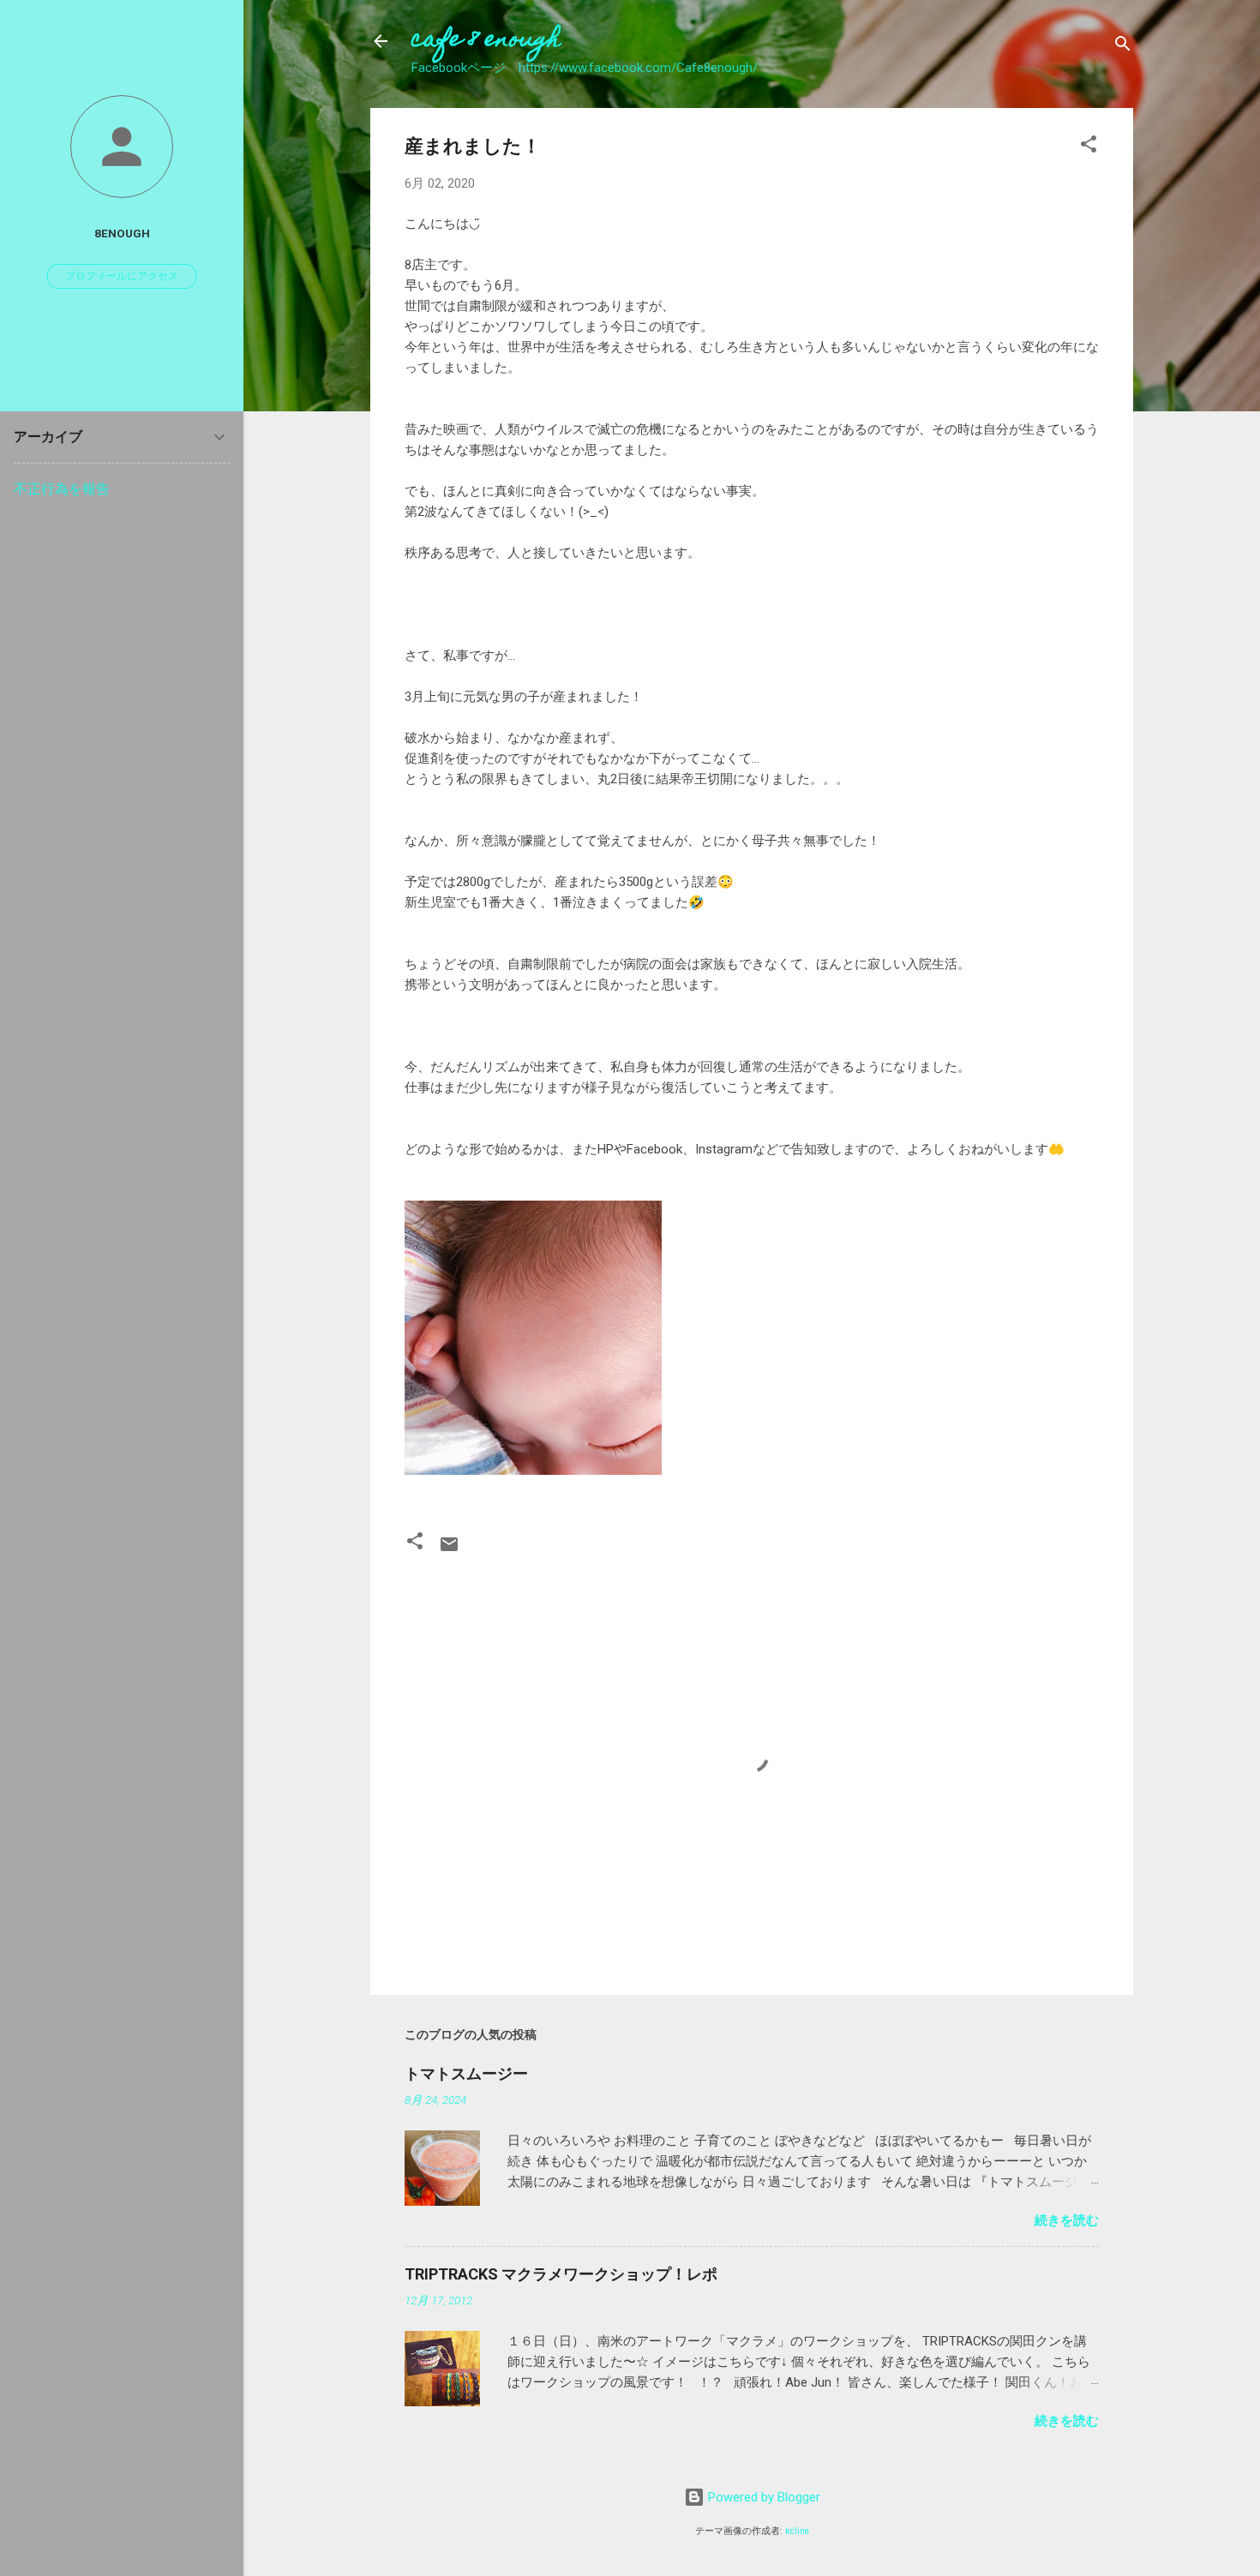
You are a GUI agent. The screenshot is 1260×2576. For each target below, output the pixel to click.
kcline (797, 2531)
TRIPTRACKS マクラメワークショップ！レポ (561, 2274)
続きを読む (1067, 2220)
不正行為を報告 (62, 489)
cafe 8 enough (486, 41)
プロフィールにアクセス (122, 276)
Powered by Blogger (762, 2497)
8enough (122, 233)
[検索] (1123, 47)
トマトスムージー (466, 2073)
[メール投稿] (449, 1550)
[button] (1089, 147)
